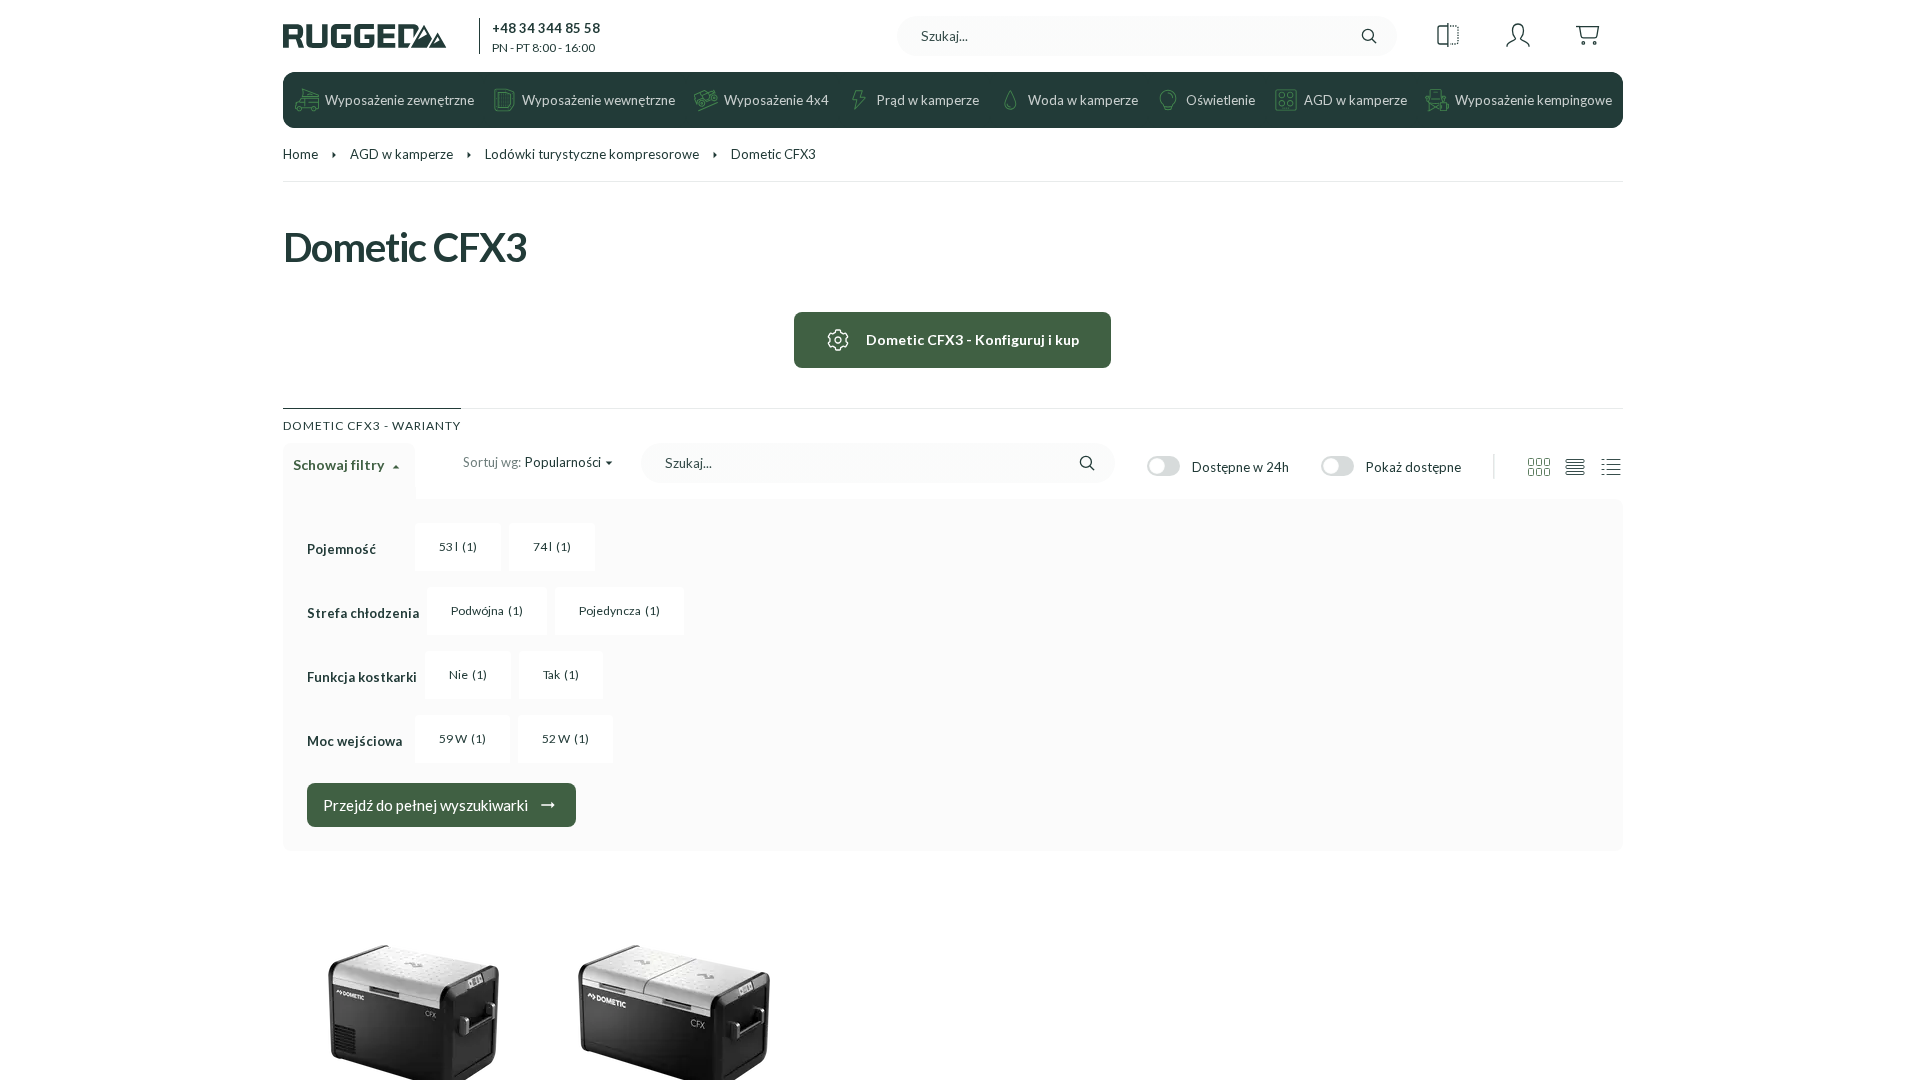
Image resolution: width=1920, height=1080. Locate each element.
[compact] (1611, 467)
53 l (458, 546)
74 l (552, 546)
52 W (565, 738)
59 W (462, 738)
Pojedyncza (619, 610)
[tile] (1539, 467)
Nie (468, 674)
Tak (561, 674)
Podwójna (487, 610)
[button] (1448, 36)
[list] (1575, 467)
